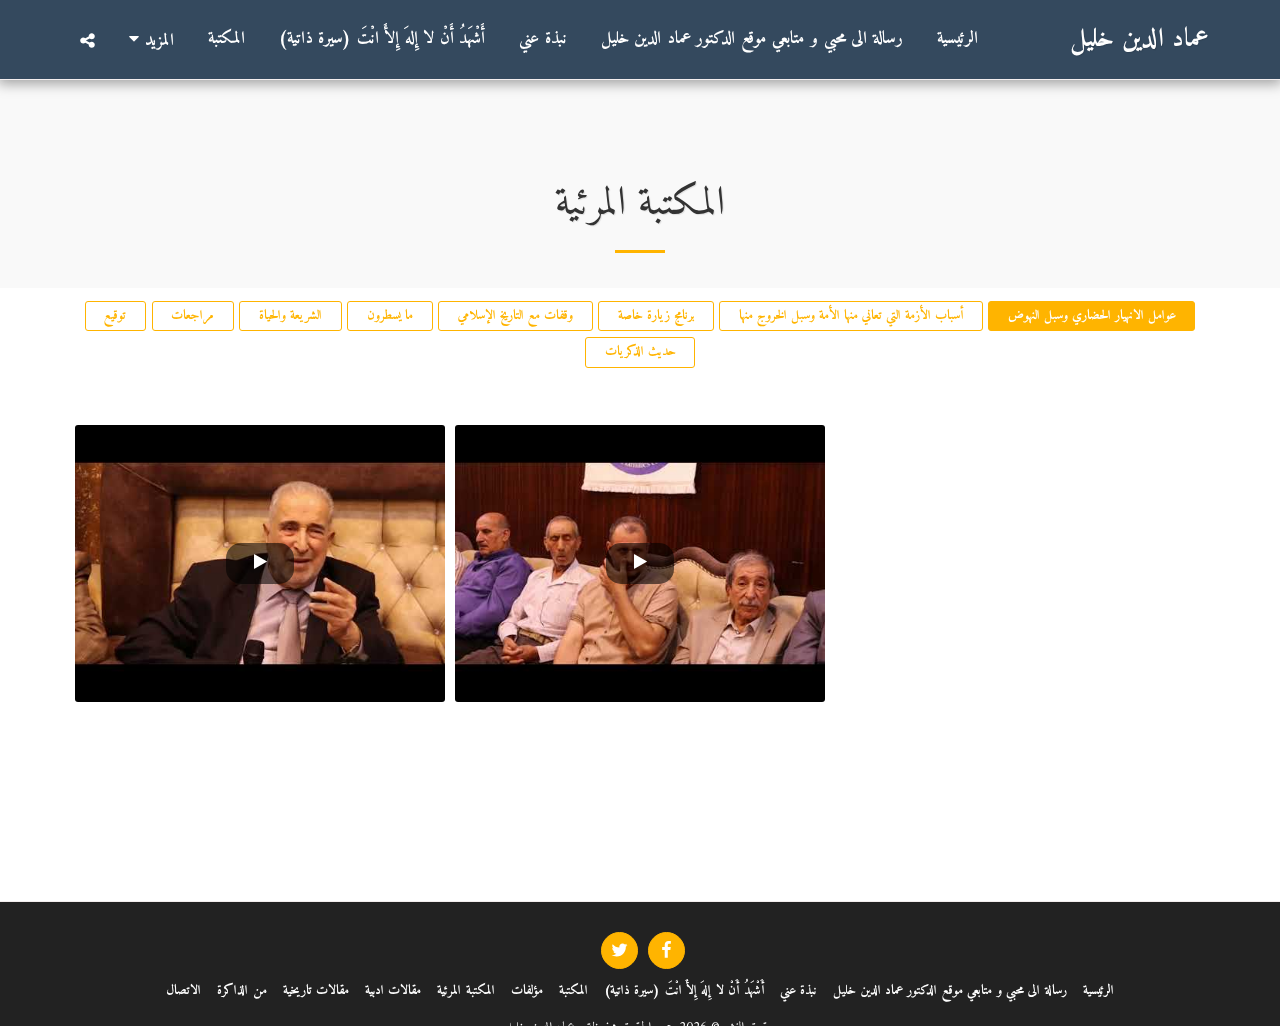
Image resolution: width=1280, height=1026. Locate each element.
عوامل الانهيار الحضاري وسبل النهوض (1092, 315)
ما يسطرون (390, 315)
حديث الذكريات (640, 351)
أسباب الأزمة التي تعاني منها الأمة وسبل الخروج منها (851, 315)
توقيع (115, 315)
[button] (87, 40)
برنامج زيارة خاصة (656, 315)
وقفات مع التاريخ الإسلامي (515, 315)
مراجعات (192, 315)
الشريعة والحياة (290, 315)
